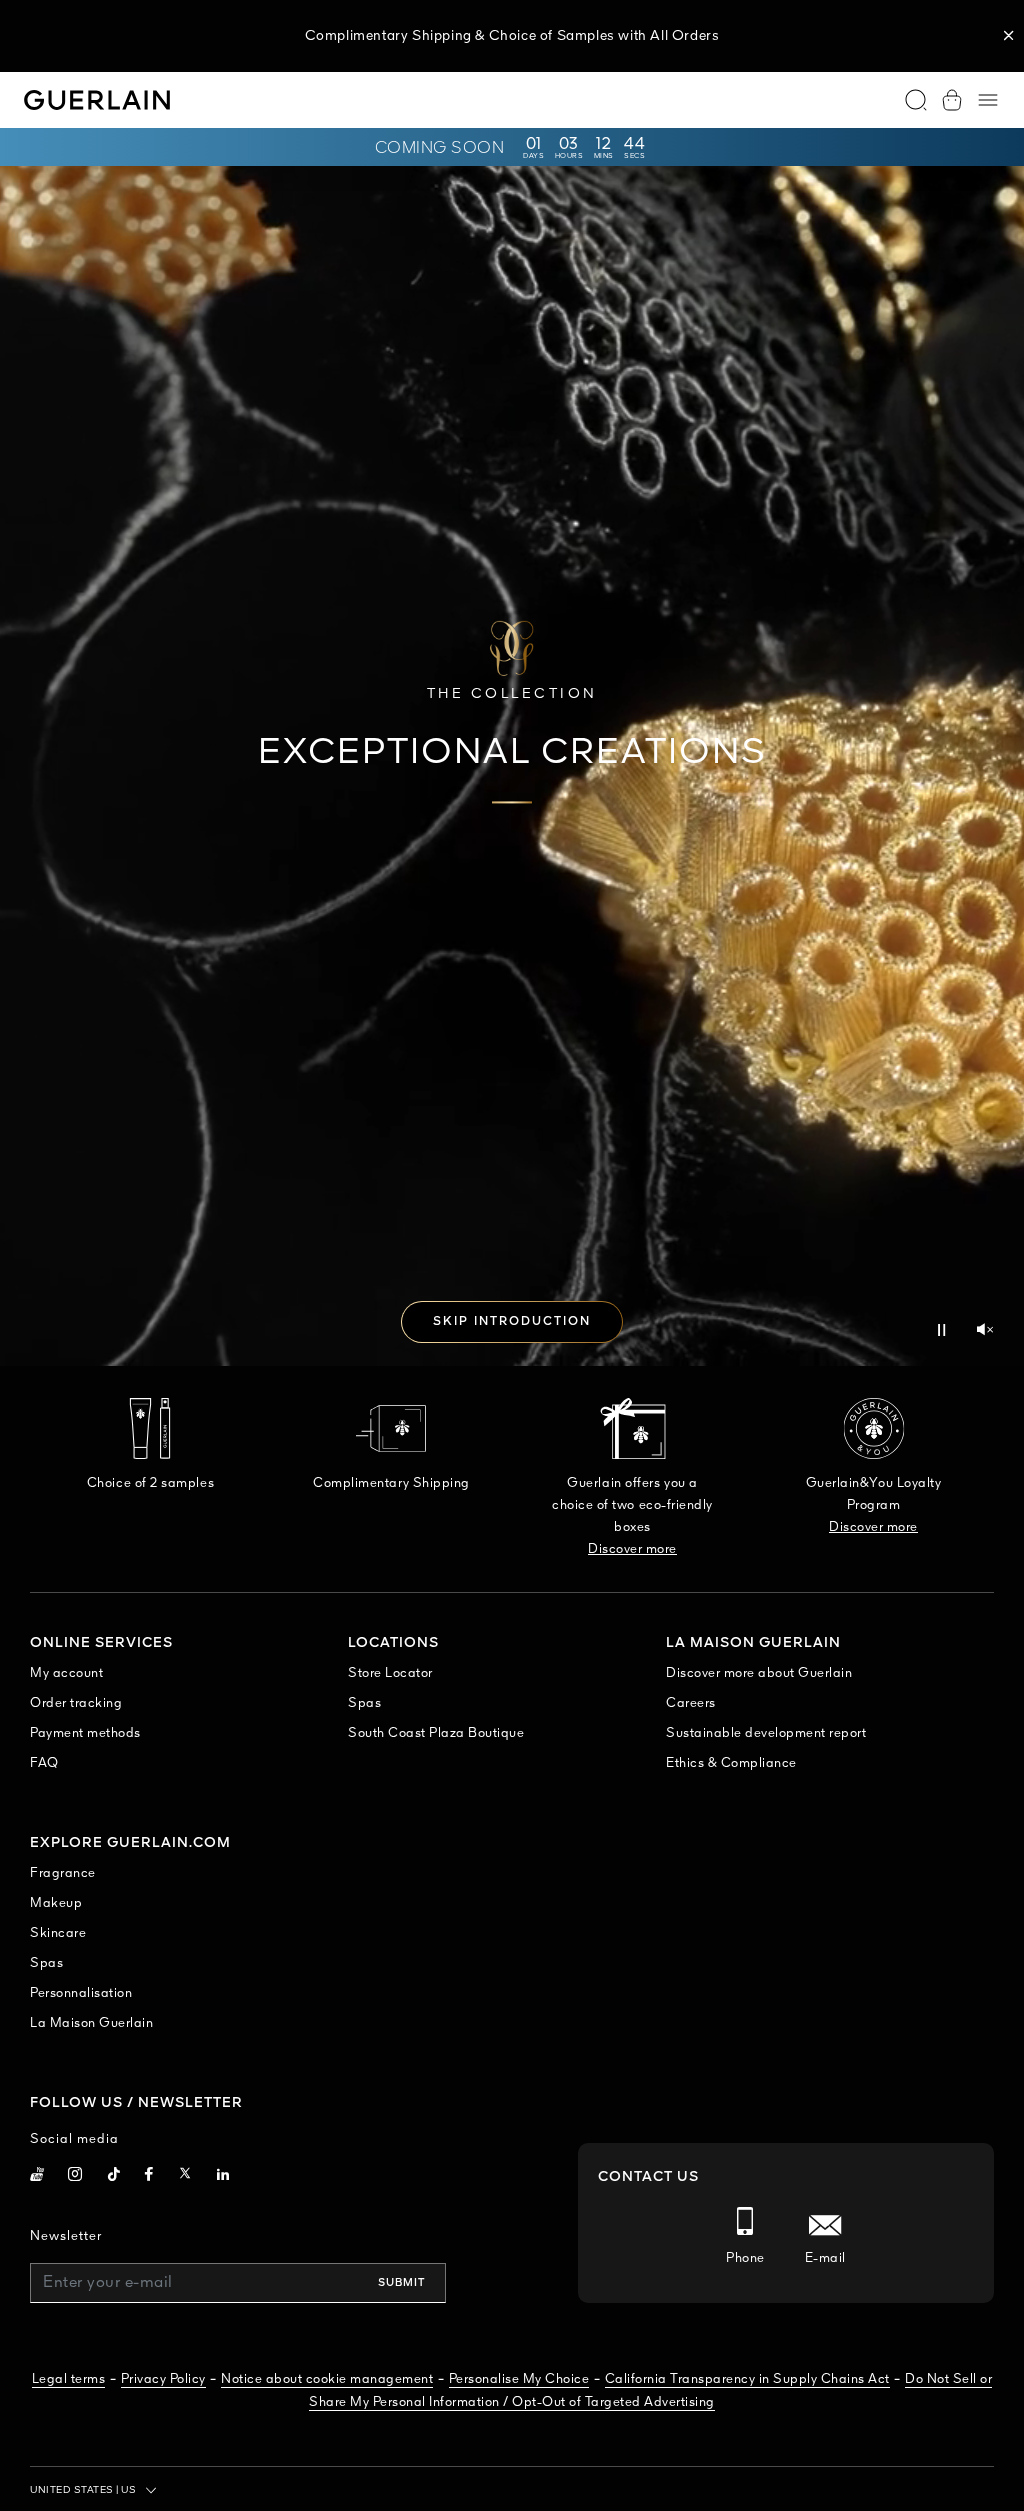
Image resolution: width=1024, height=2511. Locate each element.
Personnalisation (81, 1993)
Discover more (632, 1549)
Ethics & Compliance (731, 1763)
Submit (401, 2283)
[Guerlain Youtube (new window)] (37, 2176)
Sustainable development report (766, 1733)
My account (66, 1673)
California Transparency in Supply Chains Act (747, 2379)
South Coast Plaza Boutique (436, 1733)
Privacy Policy (163, 2379)
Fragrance (63, 1873)
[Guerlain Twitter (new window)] (185, 2176)
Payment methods (85, 1733)
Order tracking (76, 1703)
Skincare (58, 1933)
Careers (691, 1703)
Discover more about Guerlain (759, 1673)
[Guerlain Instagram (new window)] (75, 2176)
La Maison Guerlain (91, 2023)
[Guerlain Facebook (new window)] (149, 2176)
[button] (1009, 36)
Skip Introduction (512, 1322)
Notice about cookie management (327, 2379)
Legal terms (69, 2379)
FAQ (44, 1763)
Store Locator (390, 1673)
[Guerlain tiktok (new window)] (114, 2176)
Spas (364, 1703)
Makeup (56, 1903)
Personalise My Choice (519, 2379)
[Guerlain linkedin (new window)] (223, 2176)
